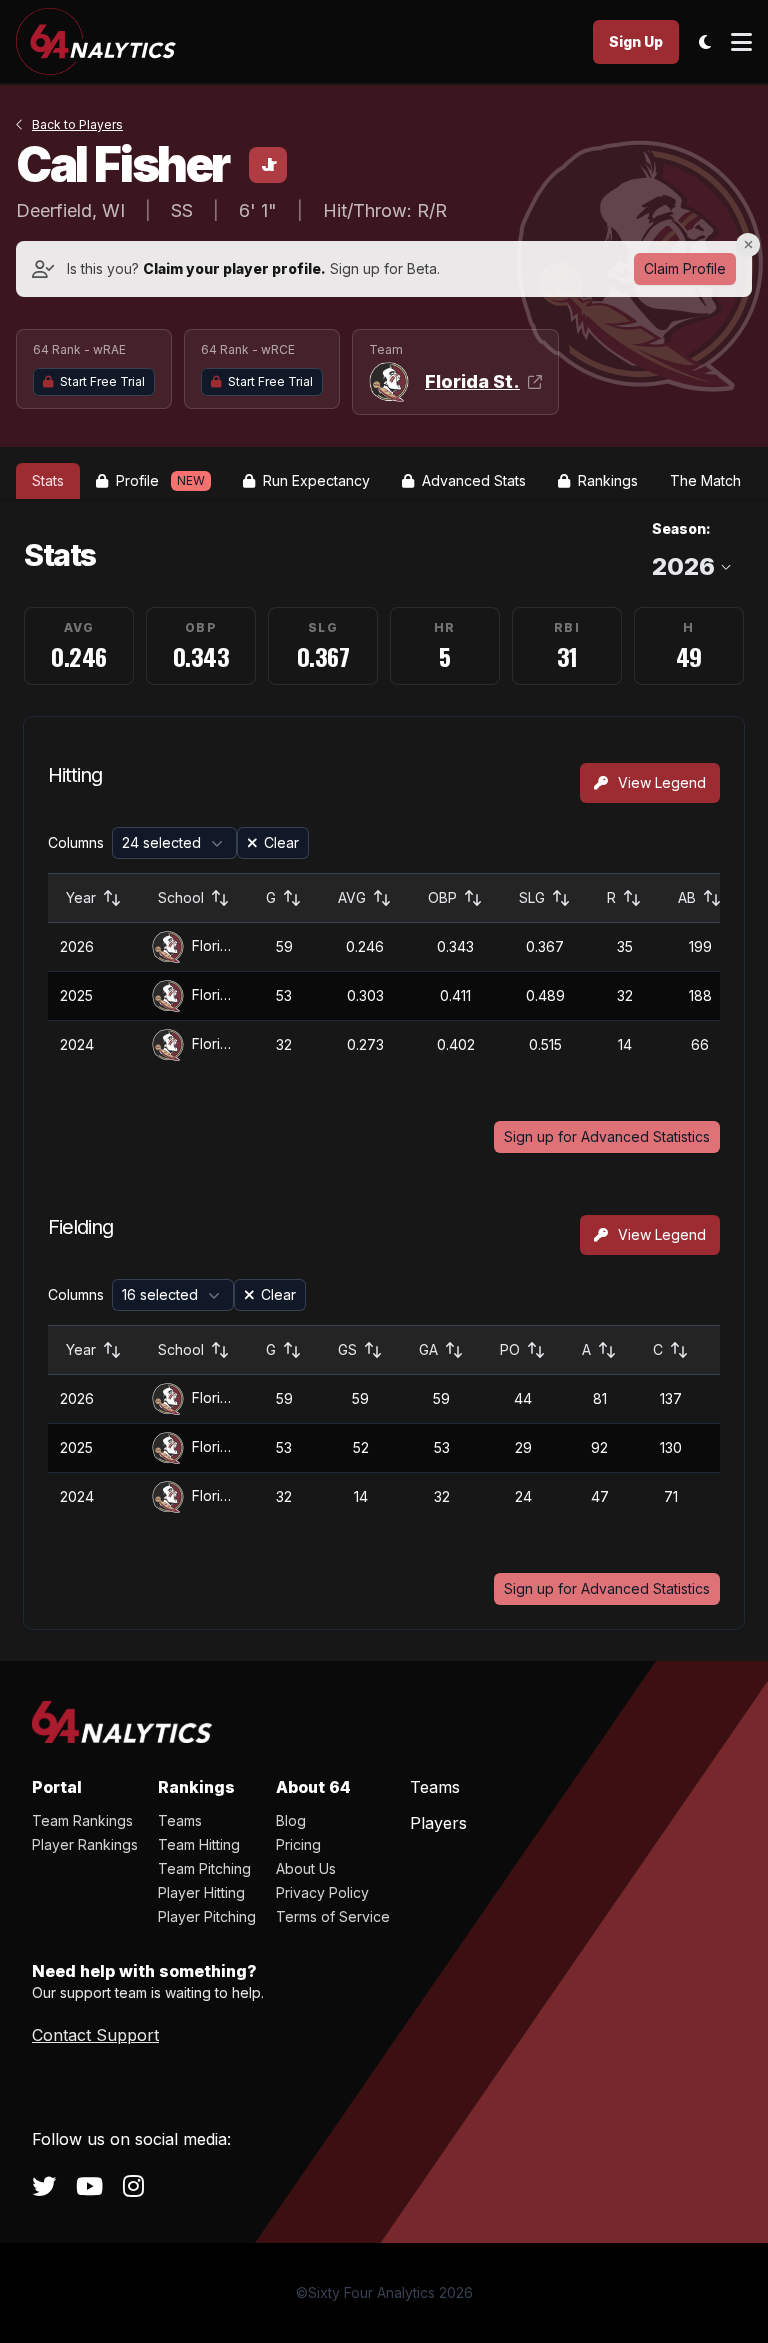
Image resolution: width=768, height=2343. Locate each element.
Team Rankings (82, 1820)
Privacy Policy (322, 1892)
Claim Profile (685, 268)
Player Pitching (207, 1916)
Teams (180, 1820)
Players (438, 1823)
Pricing (298, 1844)
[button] (174, 843)
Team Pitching (204, 1868)
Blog (291, 1820)
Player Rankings (85, 1844)
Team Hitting (199, 1844)
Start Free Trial (102, 381)
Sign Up (636, 41)
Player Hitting (201, 1892)
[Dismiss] (748, 245)
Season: (681, 528)
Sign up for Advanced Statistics (607, 1136)
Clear (281, 842)
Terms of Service (333, 1916)
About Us (306, 1868)
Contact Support (95, 2035)
